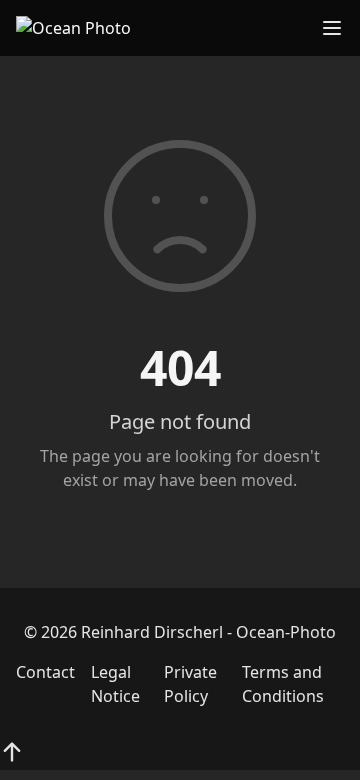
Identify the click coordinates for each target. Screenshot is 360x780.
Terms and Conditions (283, 684)
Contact (45, 672)
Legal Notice (115, 684)
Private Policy (190, 684)
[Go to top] (12, 752)
